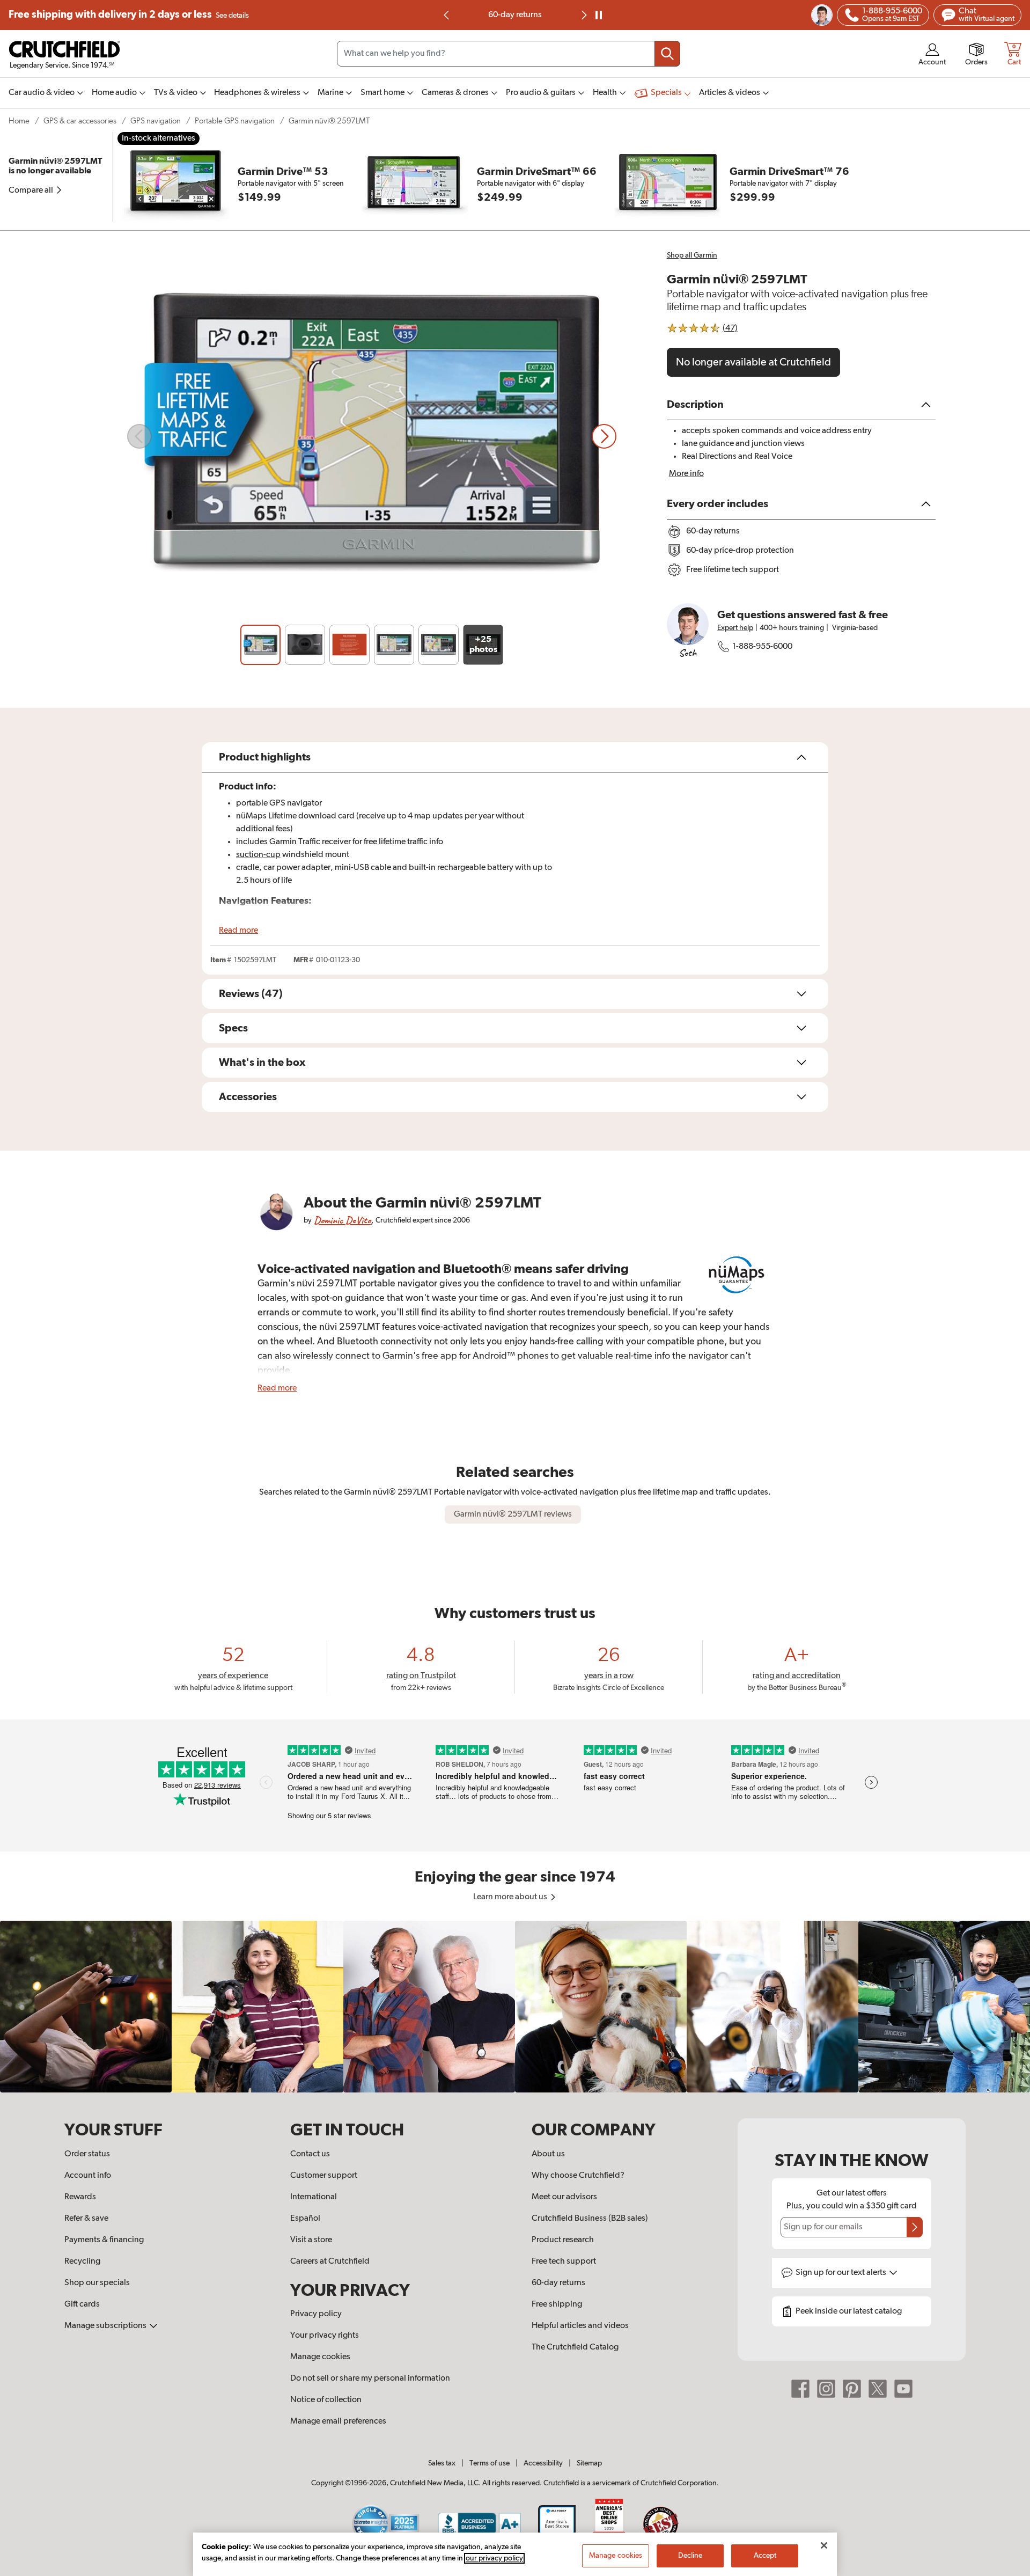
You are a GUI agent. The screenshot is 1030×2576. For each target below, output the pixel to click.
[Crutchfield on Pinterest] (852, 2389)
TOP (1009, 2569)
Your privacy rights (325, 2336)
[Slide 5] (439, 645)
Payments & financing (104, 2240)
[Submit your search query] (667, 54)
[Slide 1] (260, 645)
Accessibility (543, 2463)
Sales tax (442, 2463)
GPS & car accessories (80, 121)
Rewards (80, 2197)
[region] (515, 2007)
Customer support (324, 2176)
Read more (238, 931)
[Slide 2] (305, 645)
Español (305, 2219)
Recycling (82, 2262)
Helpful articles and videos (580, 2326)
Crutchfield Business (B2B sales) (590, 2219)
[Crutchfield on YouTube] (903, 2389)
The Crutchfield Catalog (575, 2347)
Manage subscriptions (106, 2326)
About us (548, 2154)
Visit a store (311, 2240)
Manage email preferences (338, 2421)
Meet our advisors (564, 2197)
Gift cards (82, 2304)
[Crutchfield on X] (878, 2389)
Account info (88, 2176)
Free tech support (564, 2262)
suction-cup (258, 855)
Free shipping (129, 15)
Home (19, 121)
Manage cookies (320, 2357)
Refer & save (86, 2219)
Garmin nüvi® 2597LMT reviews (513, 1514)
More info (686, 474)
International (314, 2197)
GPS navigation (156, 121)
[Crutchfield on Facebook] (800, 2389)
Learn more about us (511, 1897)
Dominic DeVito (342, 1220)
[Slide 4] (394, 645)
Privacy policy (316, 2314)
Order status (87, 2154)
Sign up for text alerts (842, 2273)
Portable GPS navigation (235, 121)
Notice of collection (326, 2400)
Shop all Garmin (692, 255)
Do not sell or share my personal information (370, 2379)
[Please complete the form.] (915, 2227)
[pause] (599, 15)
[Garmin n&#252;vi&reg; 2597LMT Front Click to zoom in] (372, 436)
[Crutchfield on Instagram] (826, 2389)
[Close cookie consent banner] (824, 2545)
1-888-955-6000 (762, 647)
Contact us (310, 2154)
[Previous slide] (447, 15)
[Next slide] (604, 436)
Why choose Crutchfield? (578, 2176)
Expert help (735, 628)
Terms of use (490, 2463)
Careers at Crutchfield (330, 2262)
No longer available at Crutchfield (753, 362)
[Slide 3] (350, 645)
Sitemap (589, 2463)
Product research (563, 2240)
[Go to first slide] (583, 15)
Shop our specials (97, 2283)
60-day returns (515, 15)
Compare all (32, 191)
